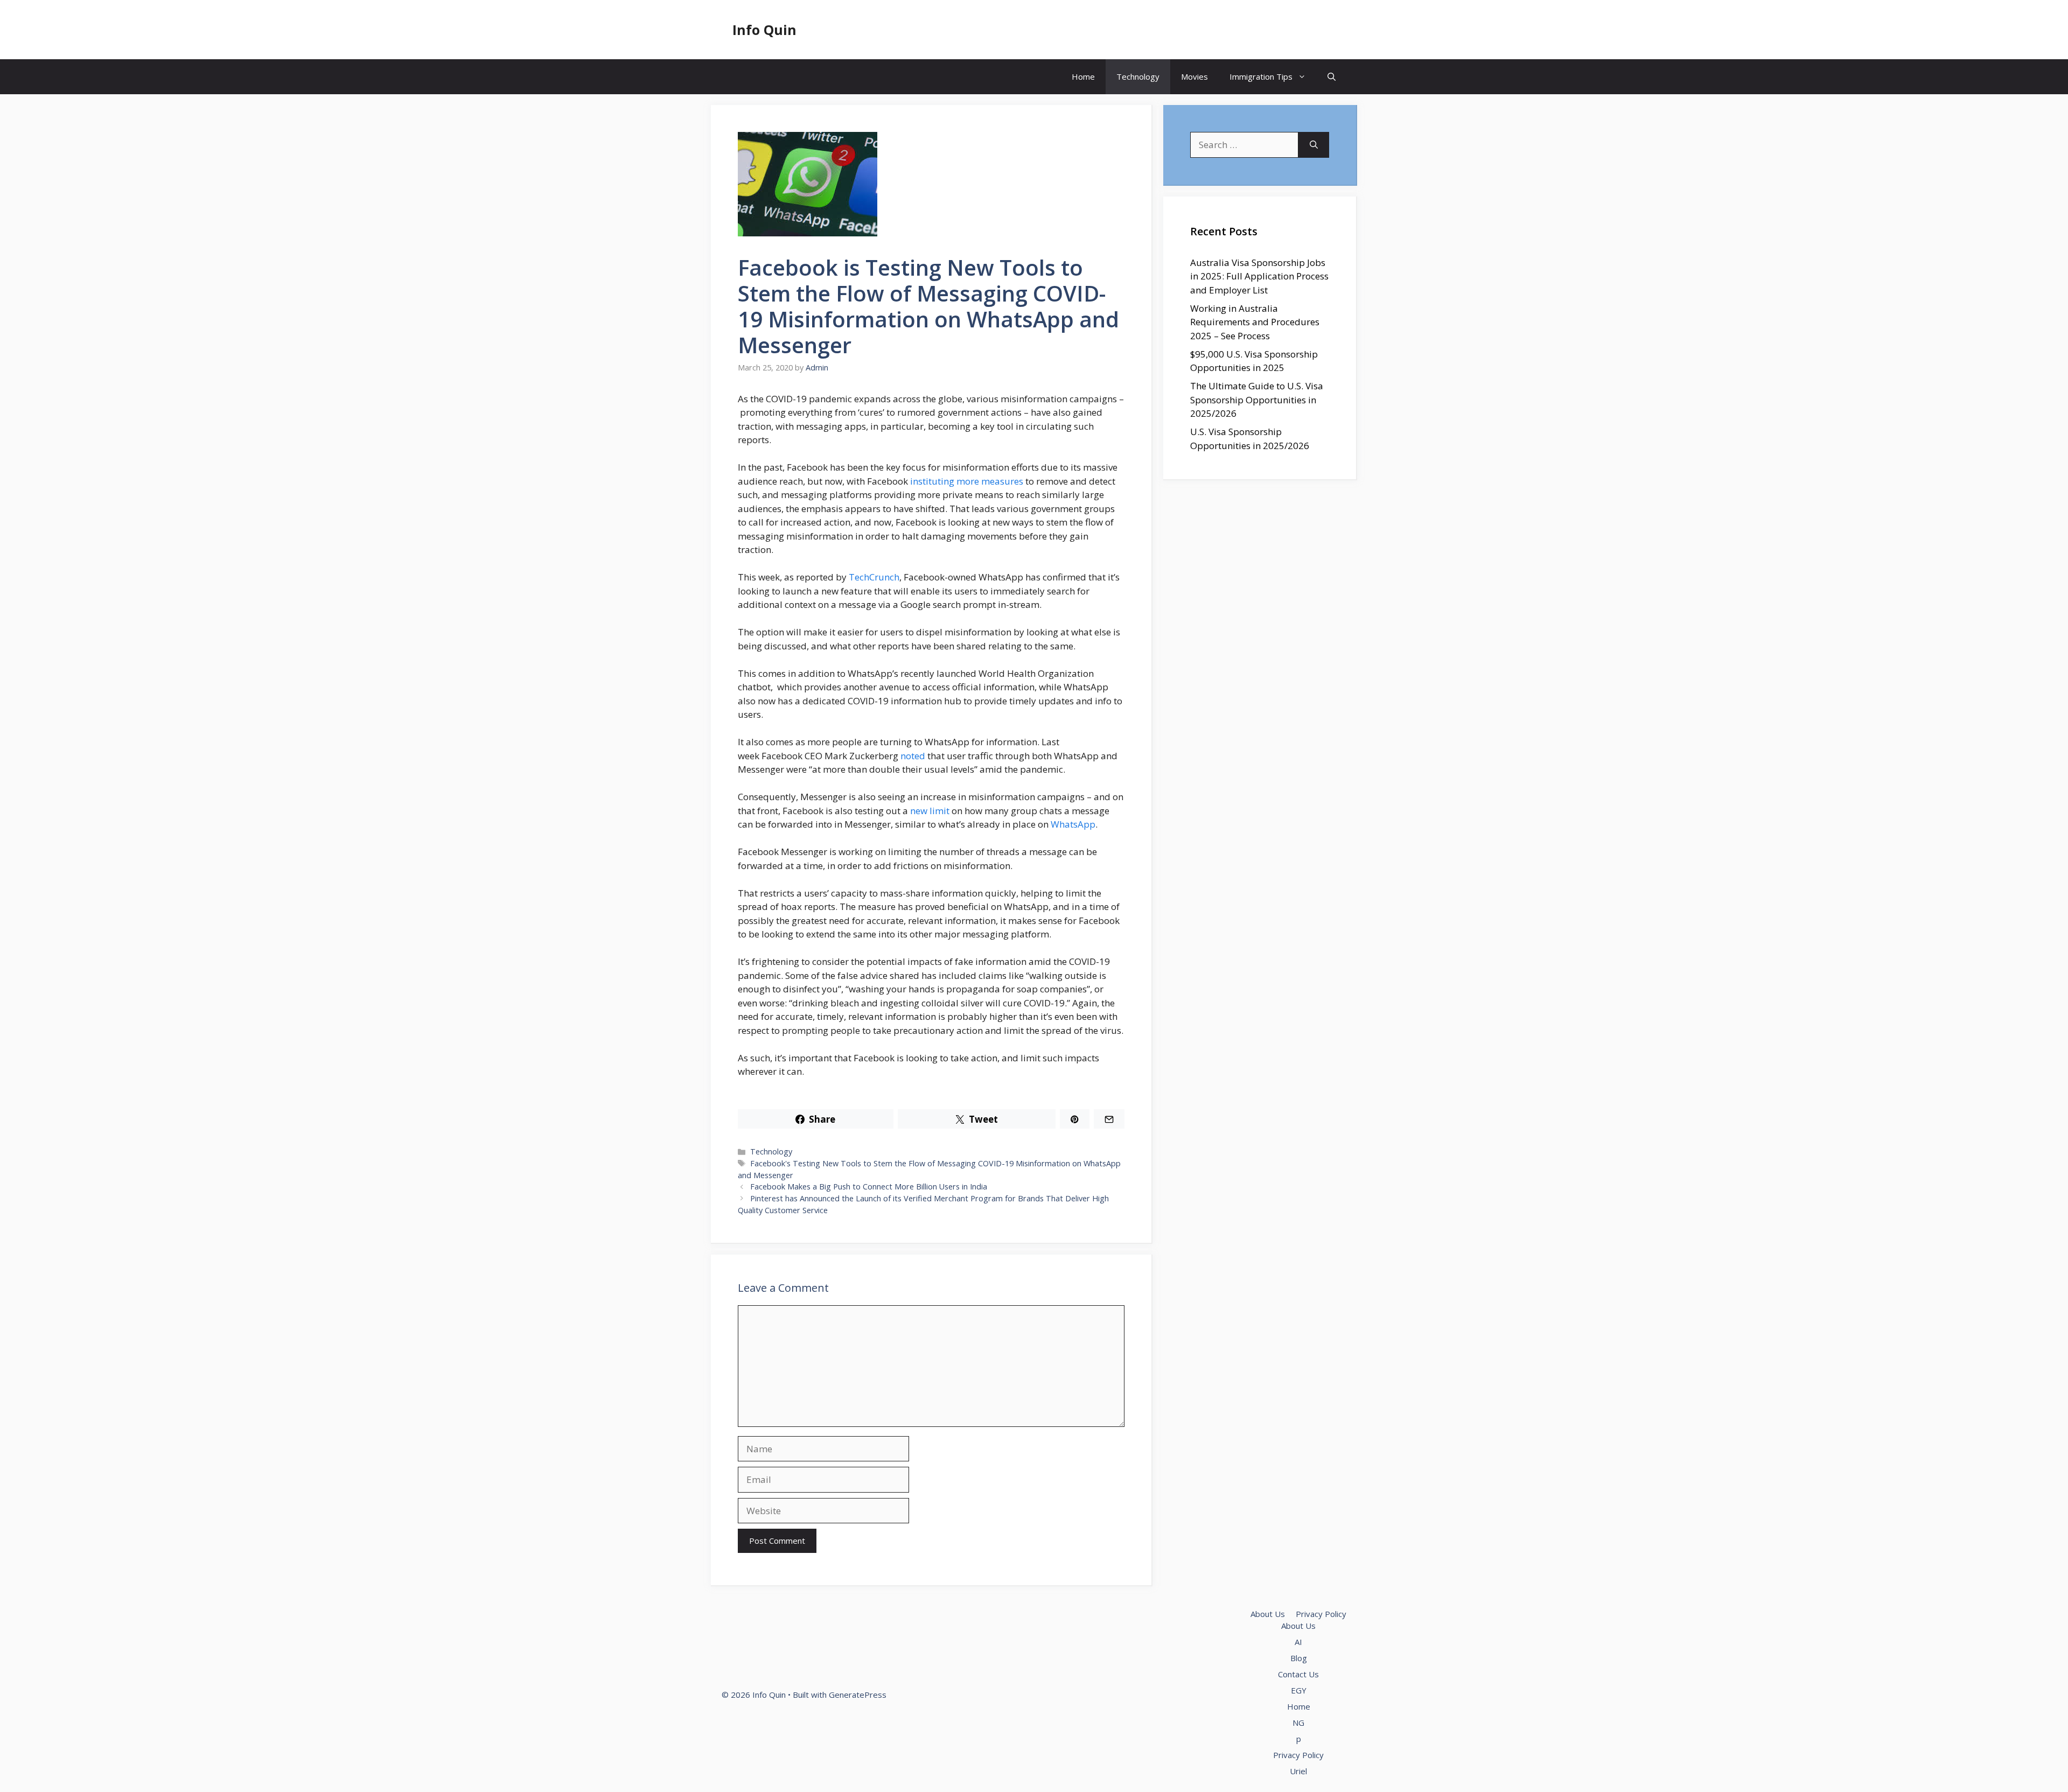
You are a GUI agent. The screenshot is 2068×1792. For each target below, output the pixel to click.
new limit (930, 811)
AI (1298, 1642)
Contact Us (1298, 1674)
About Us (1268, 1614)
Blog (1299, 1658)
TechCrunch (874, 577)
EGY (1299, 1690)
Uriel (1298, 1771)
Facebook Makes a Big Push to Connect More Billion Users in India (869, 1186)
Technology (1138, 76)
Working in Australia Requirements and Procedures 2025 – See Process (1255, 322)
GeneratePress (858, 1695)
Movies (1194, 76)
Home (1083, 76)
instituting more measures (967, 481)
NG (1298, 1723)
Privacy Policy (1321, 1614)
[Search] (1314, 145)
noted (913, 756)
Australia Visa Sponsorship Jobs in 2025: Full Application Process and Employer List (1259, 276)
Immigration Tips (1261, 76)
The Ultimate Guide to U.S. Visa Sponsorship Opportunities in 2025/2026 (1257, 400)
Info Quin (764, 30)
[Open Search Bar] (1332, 77)
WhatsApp (1073, 824)
